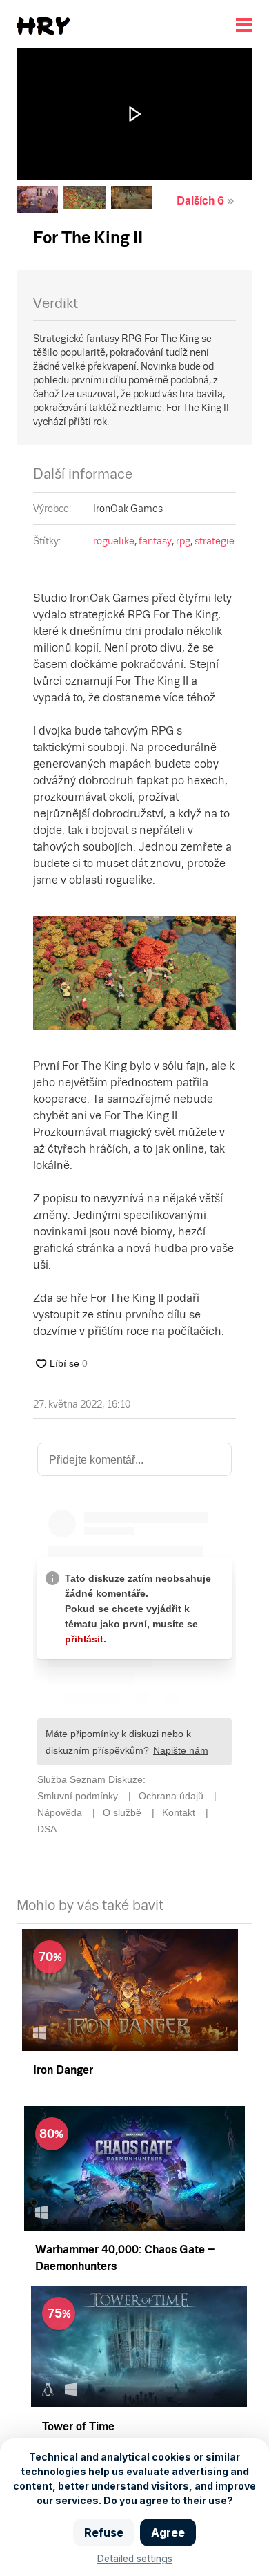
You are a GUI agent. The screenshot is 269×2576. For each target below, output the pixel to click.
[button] (134, 114)
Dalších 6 (200, 201)
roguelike (114, 541)
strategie (215, 541)
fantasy (155, 541)
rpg (183, 541)
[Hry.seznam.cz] (43, 26)
